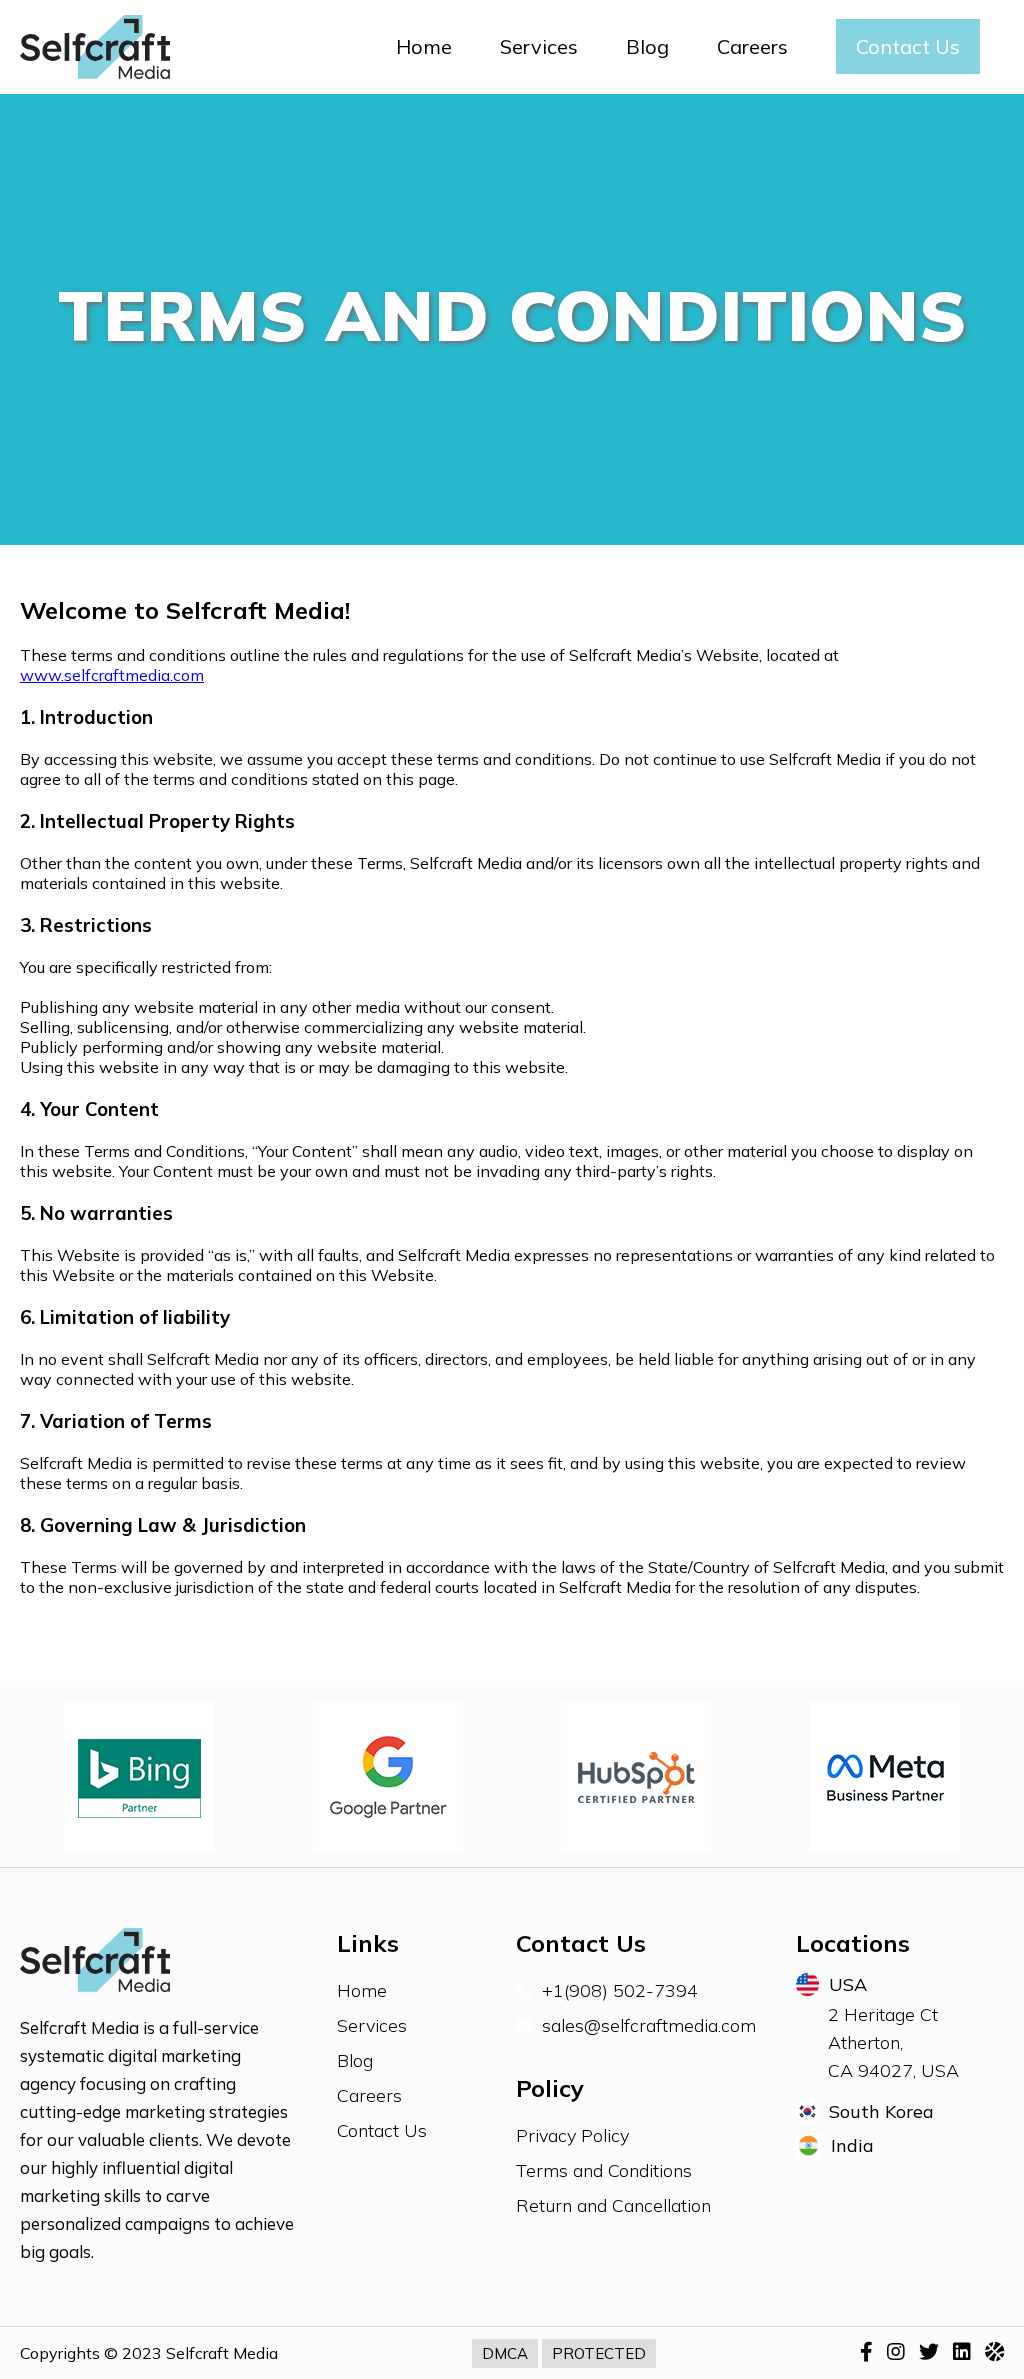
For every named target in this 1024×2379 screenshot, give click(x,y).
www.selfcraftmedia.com (112, 675)
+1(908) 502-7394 (620, 1990)
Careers (752, 46)
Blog (647, 46)
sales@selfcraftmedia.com (649, 2025)
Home (424, 46)
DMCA (505, 2353)
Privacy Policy (572, 2135)
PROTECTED (599, 2353)
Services (539, 46)
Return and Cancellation (613, 2205)
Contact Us (908, 46)
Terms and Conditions (604, 2170)
